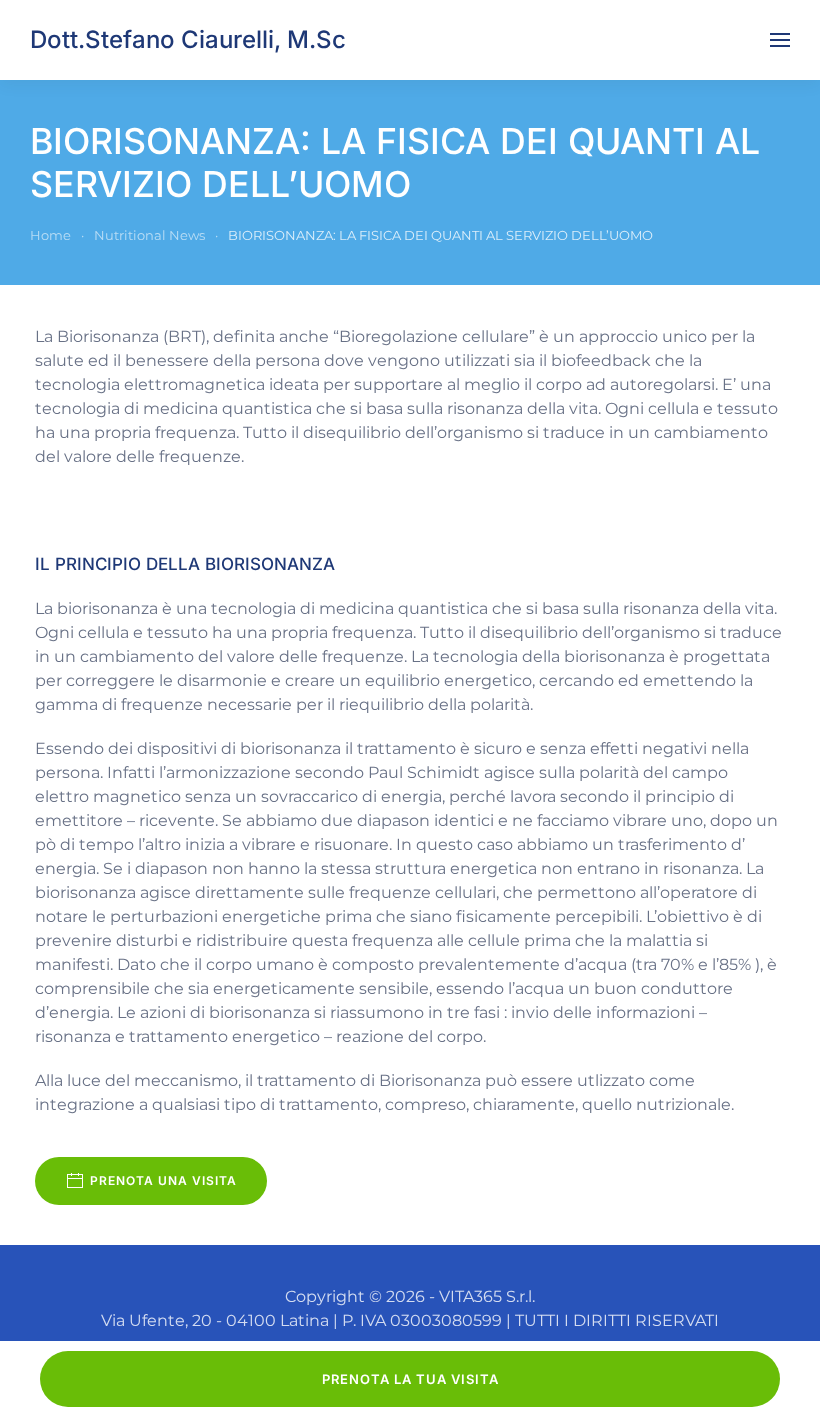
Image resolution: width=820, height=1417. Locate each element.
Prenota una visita (163, 1180)
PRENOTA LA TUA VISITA (410, 1379)
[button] (780, 40)
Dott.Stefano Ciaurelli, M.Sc (188, 39)
